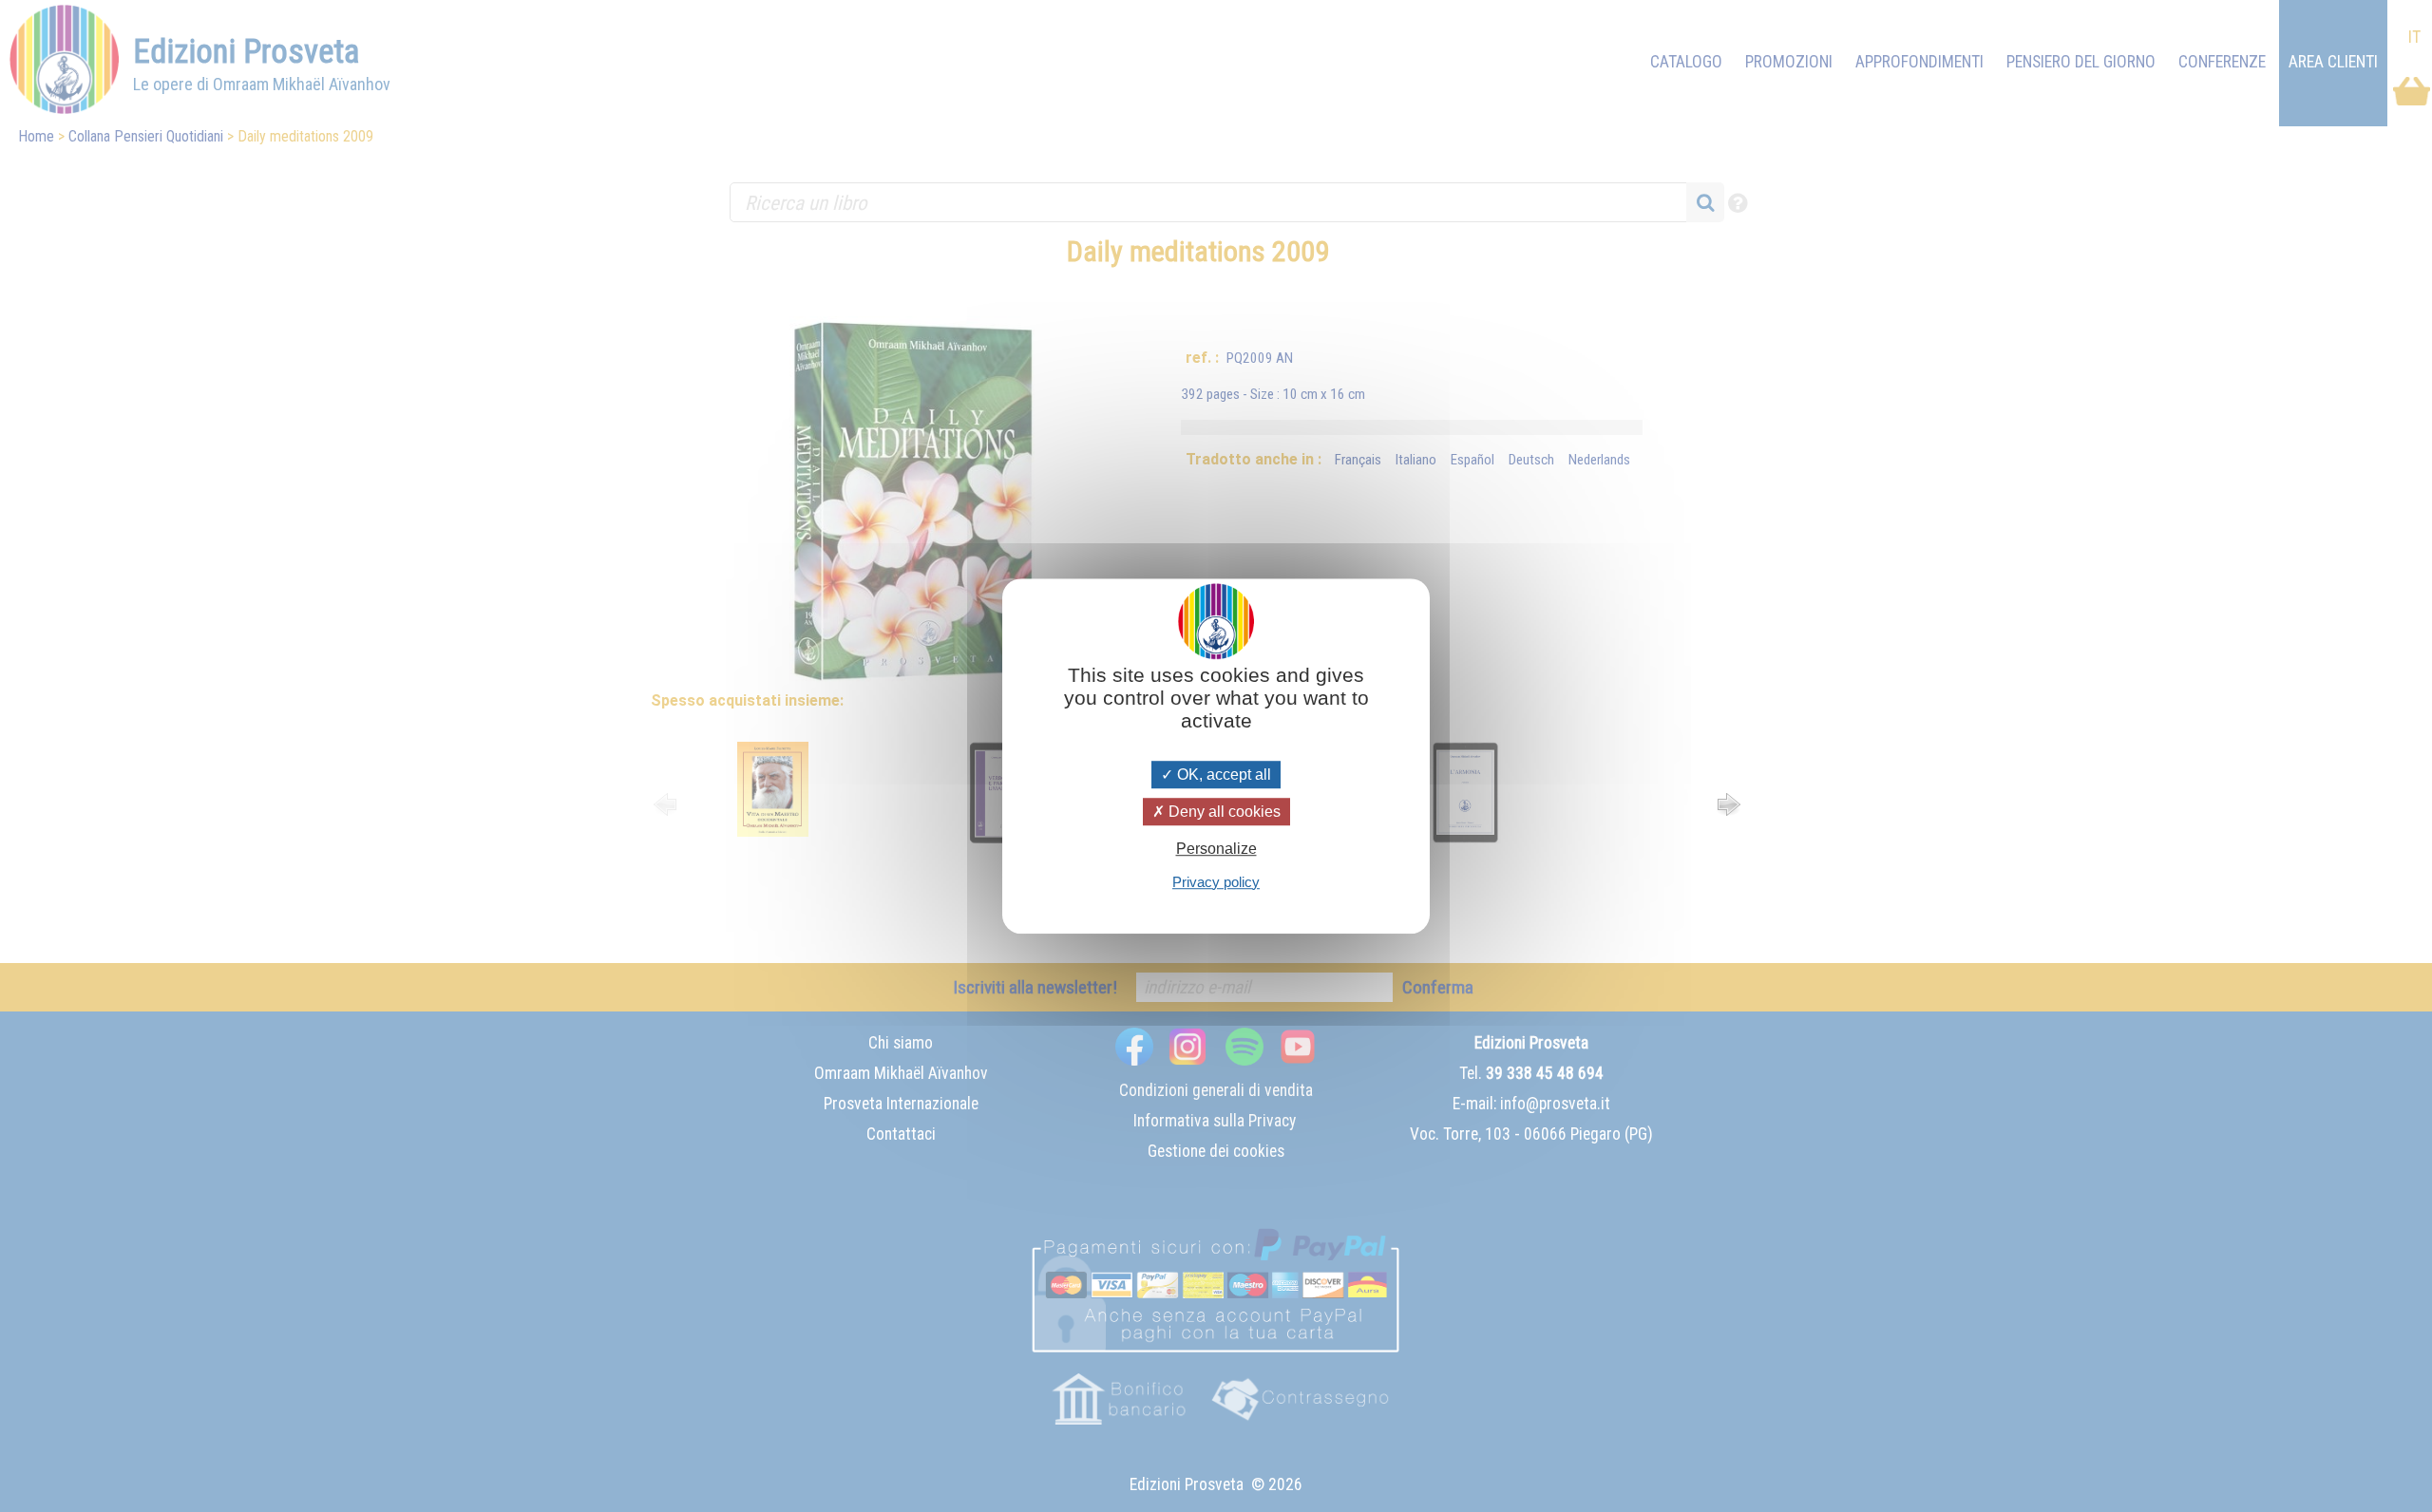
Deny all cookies (1223, 812)
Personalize (1216, 850)
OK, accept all (1222, 775)
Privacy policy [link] (1216, 882)
